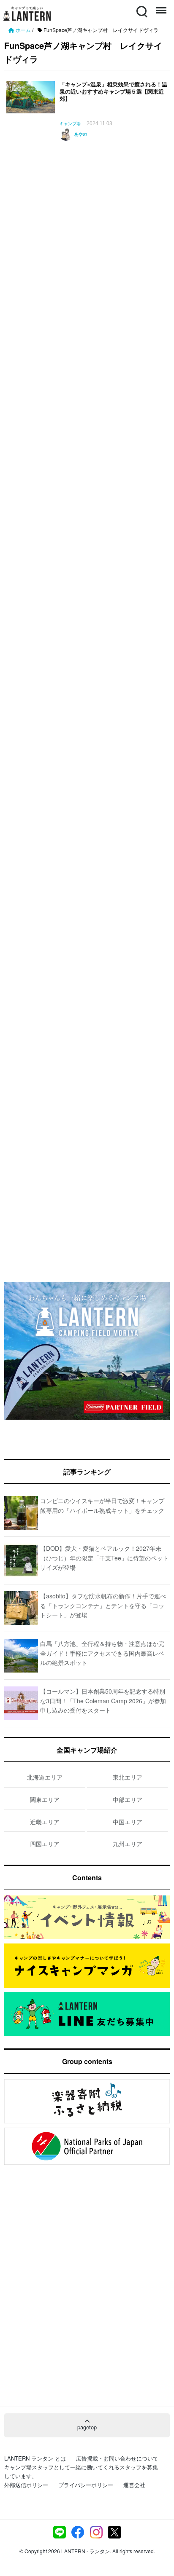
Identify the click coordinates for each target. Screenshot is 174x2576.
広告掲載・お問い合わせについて (117, 2458)
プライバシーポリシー (86, 2485)
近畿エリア (45, 1822)
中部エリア (128, 1799)
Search (141, 7)
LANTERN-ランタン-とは (35, 2458)
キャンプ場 (70, 124)
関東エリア (45, 1799)
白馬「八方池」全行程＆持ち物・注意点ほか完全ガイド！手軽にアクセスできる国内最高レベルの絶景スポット (102, 1653)
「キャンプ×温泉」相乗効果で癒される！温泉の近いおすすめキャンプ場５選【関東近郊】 (113, 91)
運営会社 (134, 2485)
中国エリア (128, 1822)
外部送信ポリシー (26, 2485)
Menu (160, 7)
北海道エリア (45, 1777)
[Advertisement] (87, 227)
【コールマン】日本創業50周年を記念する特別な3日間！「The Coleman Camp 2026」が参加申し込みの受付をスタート (103, 1701)
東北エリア (128, 1777)
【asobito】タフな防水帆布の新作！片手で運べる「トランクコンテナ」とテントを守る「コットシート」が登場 (103, 1605)
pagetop (87, 2427)
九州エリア (128, 1844)
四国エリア (45, 1844)
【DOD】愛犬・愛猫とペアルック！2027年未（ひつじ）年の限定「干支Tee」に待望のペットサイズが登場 (104, 1558)
